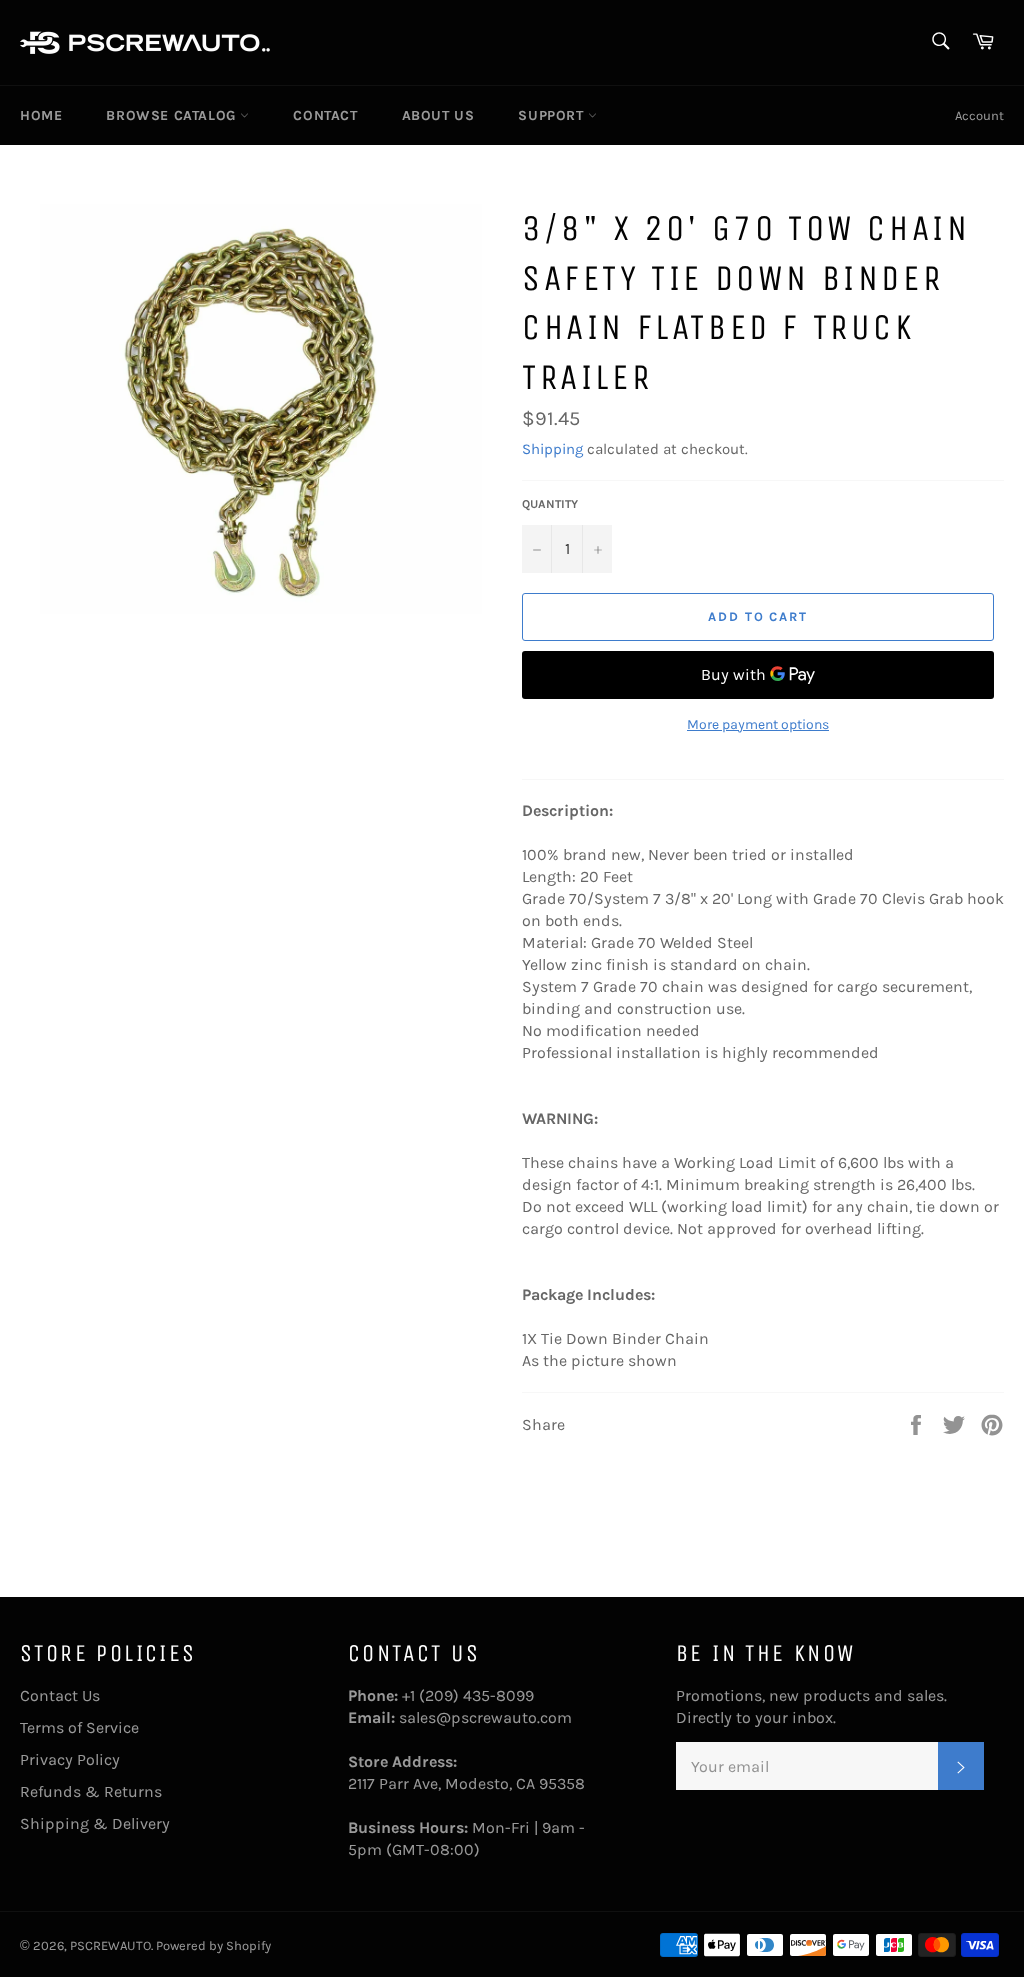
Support (553, 115)
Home (41, 115)
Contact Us (60, 1695)
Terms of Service (79, 1727)
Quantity (550, 504)
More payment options (758, 724)
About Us (438, 115)
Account (979, 115)
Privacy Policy (70, 1759)
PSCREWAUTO (110, 1945)
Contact (325, 115)
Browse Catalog (173, 115)
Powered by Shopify (213, 1945)
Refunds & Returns (91, 1791)
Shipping (552, 449)
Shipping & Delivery (95, 1823)
